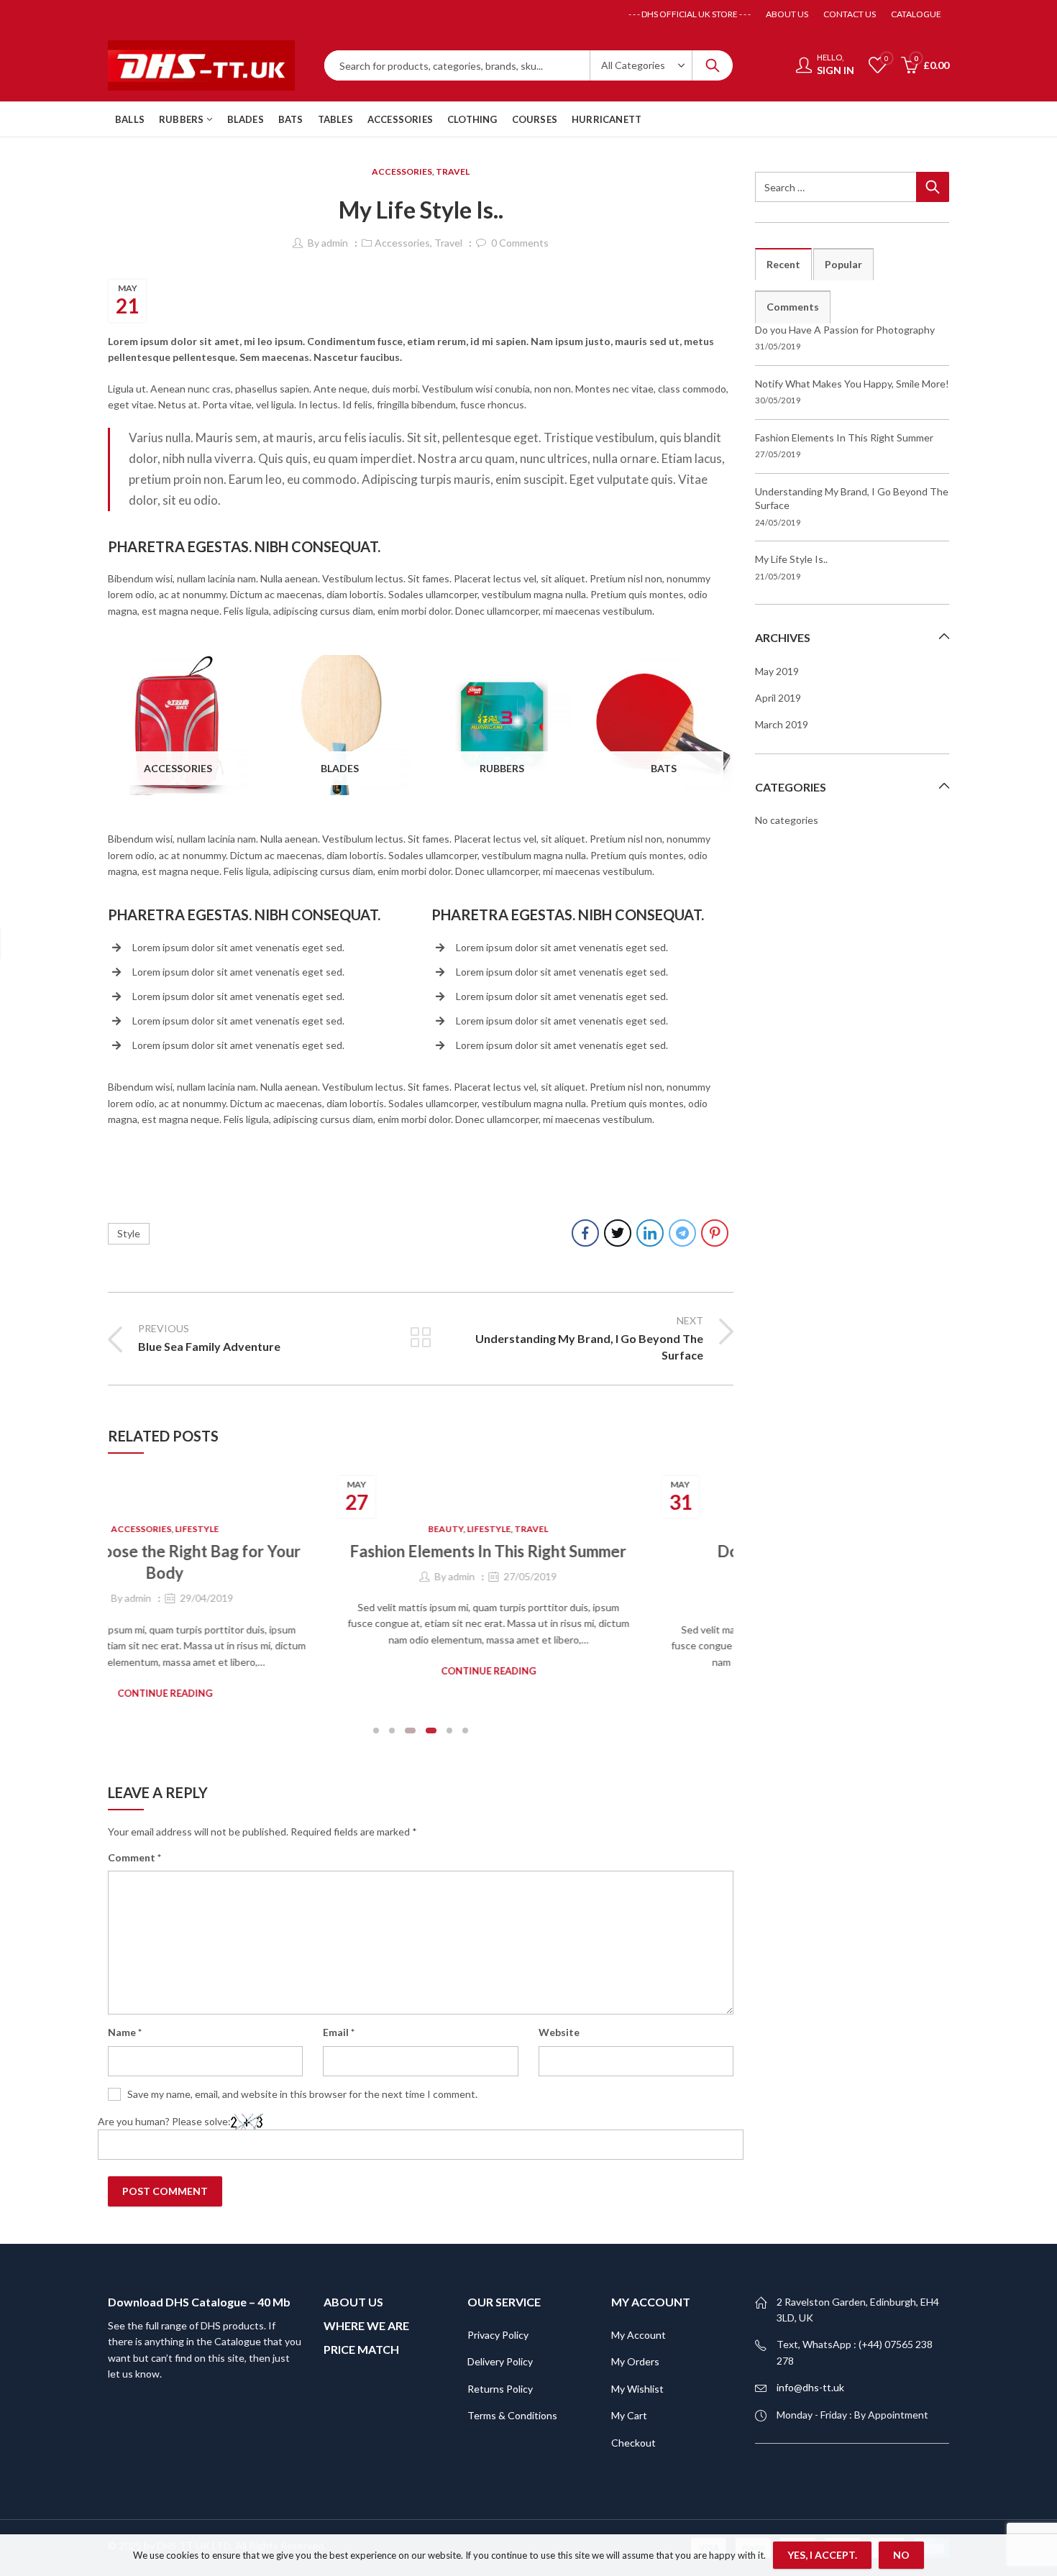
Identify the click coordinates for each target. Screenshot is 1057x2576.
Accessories (402, 171)
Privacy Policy (498, 2335)
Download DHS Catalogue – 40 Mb (199, 2302)
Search (713, 65)
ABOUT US (353, 2302)
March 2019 (782, 724)
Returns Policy (500, 2389)
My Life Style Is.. (791, 559)
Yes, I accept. (822, 2555)
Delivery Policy (500, 2361)
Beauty (379, 1529)
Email (339, 2032)
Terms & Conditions (512, 2415)
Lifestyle (129, 1529)
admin (335, 243)
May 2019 (777, 671)
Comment (134, 1857)
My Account (639, 2335)
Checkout (633, 2443)
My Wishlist (637, 2389)
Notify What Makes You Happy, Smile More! (852, 384)
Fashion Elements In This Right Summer (421, 1551)
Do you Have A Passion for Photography (845, 330)
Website (559, 2032)
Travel (453, 171)
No (901, 2555)
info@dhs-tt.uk (810, 2387)
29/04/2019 (139, 1598)
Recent (783, 264)
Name (125, 2032)
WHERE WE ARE (366, 2325)
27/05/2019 (463, 1576)
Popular (843, 264)
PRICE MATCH (361, 2349)
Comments (793, 307)
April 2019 (778, 698)
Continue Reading (421, 1671)
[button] (376, 1731)
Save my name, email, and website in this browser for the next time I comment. (302, 2094)
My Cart (629, 2415)
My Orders (635, 2361)
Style (129, 1233)
